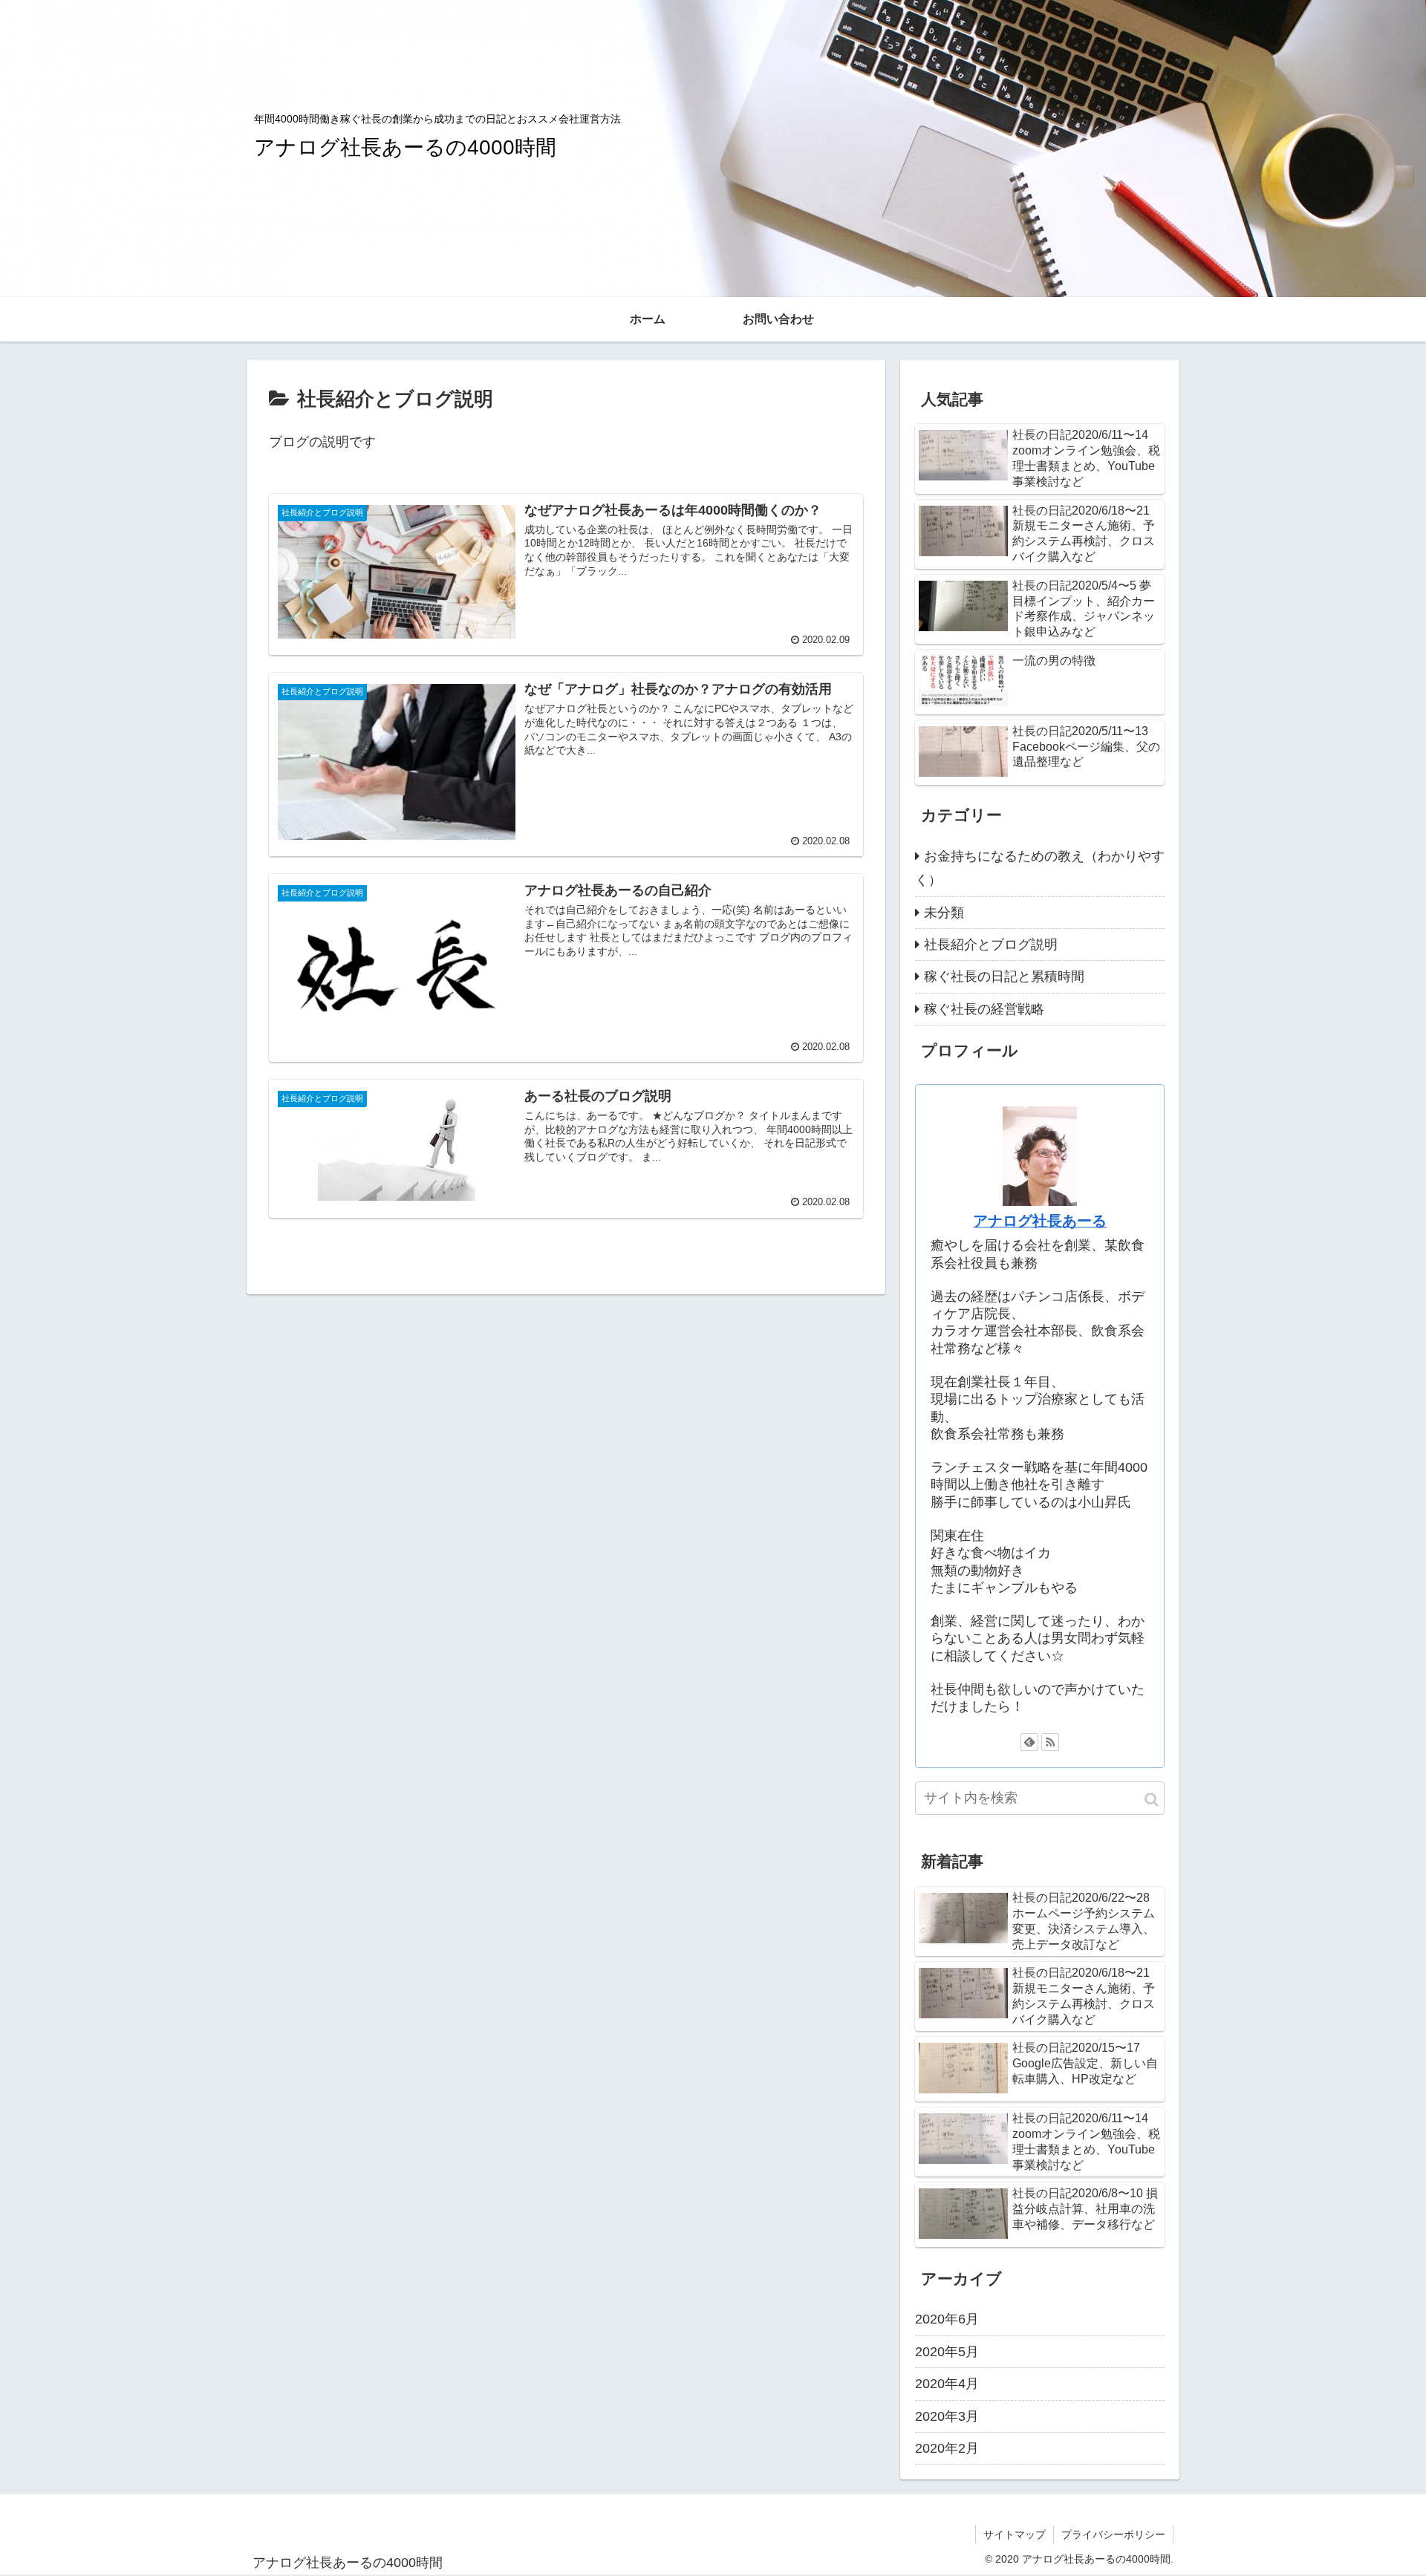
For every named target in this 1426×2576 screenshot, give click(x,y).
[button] (1152, 1800)
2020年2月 (947, 2448)
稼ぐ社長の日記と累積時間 (1004, 976)
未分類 (944, 913)
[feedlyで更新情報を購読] (1029, 1742)
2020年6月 (947, 2319)
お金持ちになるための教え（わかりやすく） (1040, 868)
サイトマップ (1015, 2534)
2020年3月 (947, 2416)
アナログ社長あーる (1040, 1221)
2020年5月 (947, 2351)
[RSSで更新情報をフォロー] (1050, 1742)
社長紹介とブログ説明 (991, 945)
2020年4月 (947, 2383)
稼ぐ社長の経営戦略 (984, 1009)
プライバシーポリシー (1113, 2534)
